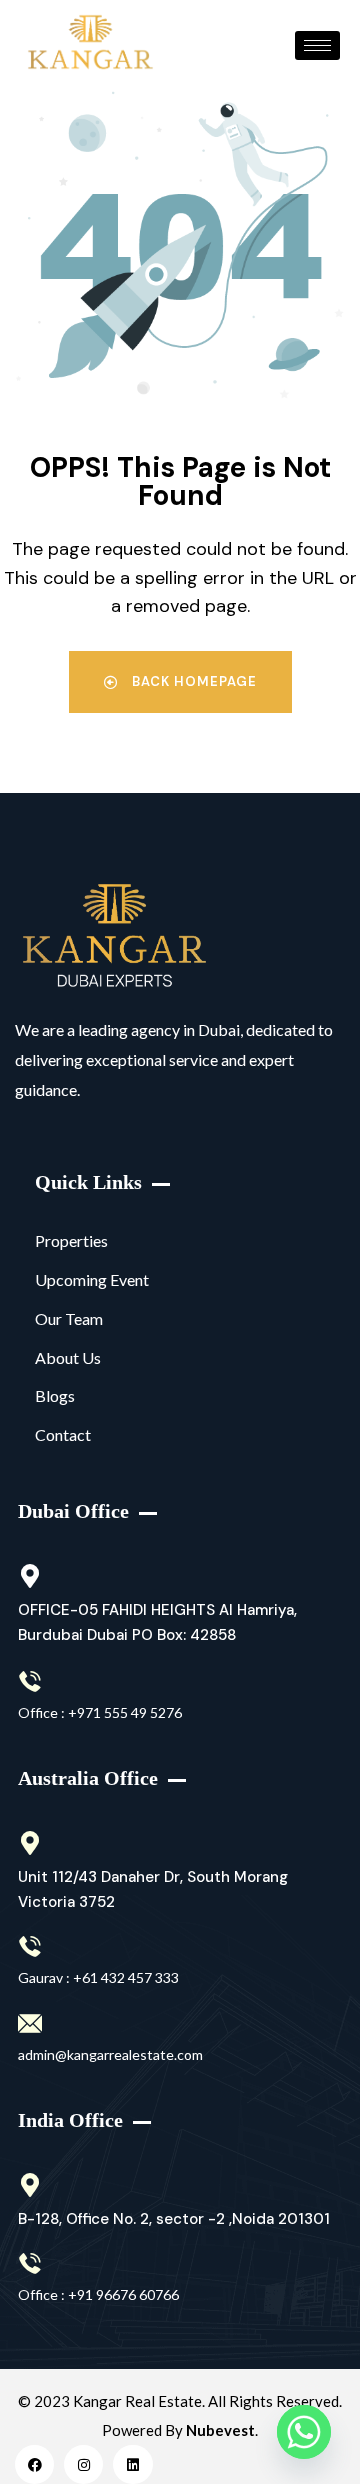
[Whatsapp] (304, 2432)
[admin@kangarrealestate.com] (30, 2024)
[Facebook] (34, 2464)
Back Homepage (192, 681)
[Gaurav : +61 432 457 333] (30, 1947)
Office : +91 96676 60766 (98, 2294)
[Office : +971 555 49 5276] (30, 1682)
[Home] (114, 936)
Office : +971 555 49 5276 (100, 1712)
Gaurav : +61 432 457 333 (98, 1977)
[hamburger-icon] (317, 45)
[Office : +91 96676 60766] (30, 2264)
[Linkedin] (132, 2464)
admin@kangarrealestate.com (110, 2054)
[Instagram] (83, 2464)
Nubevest (220, 2430)
